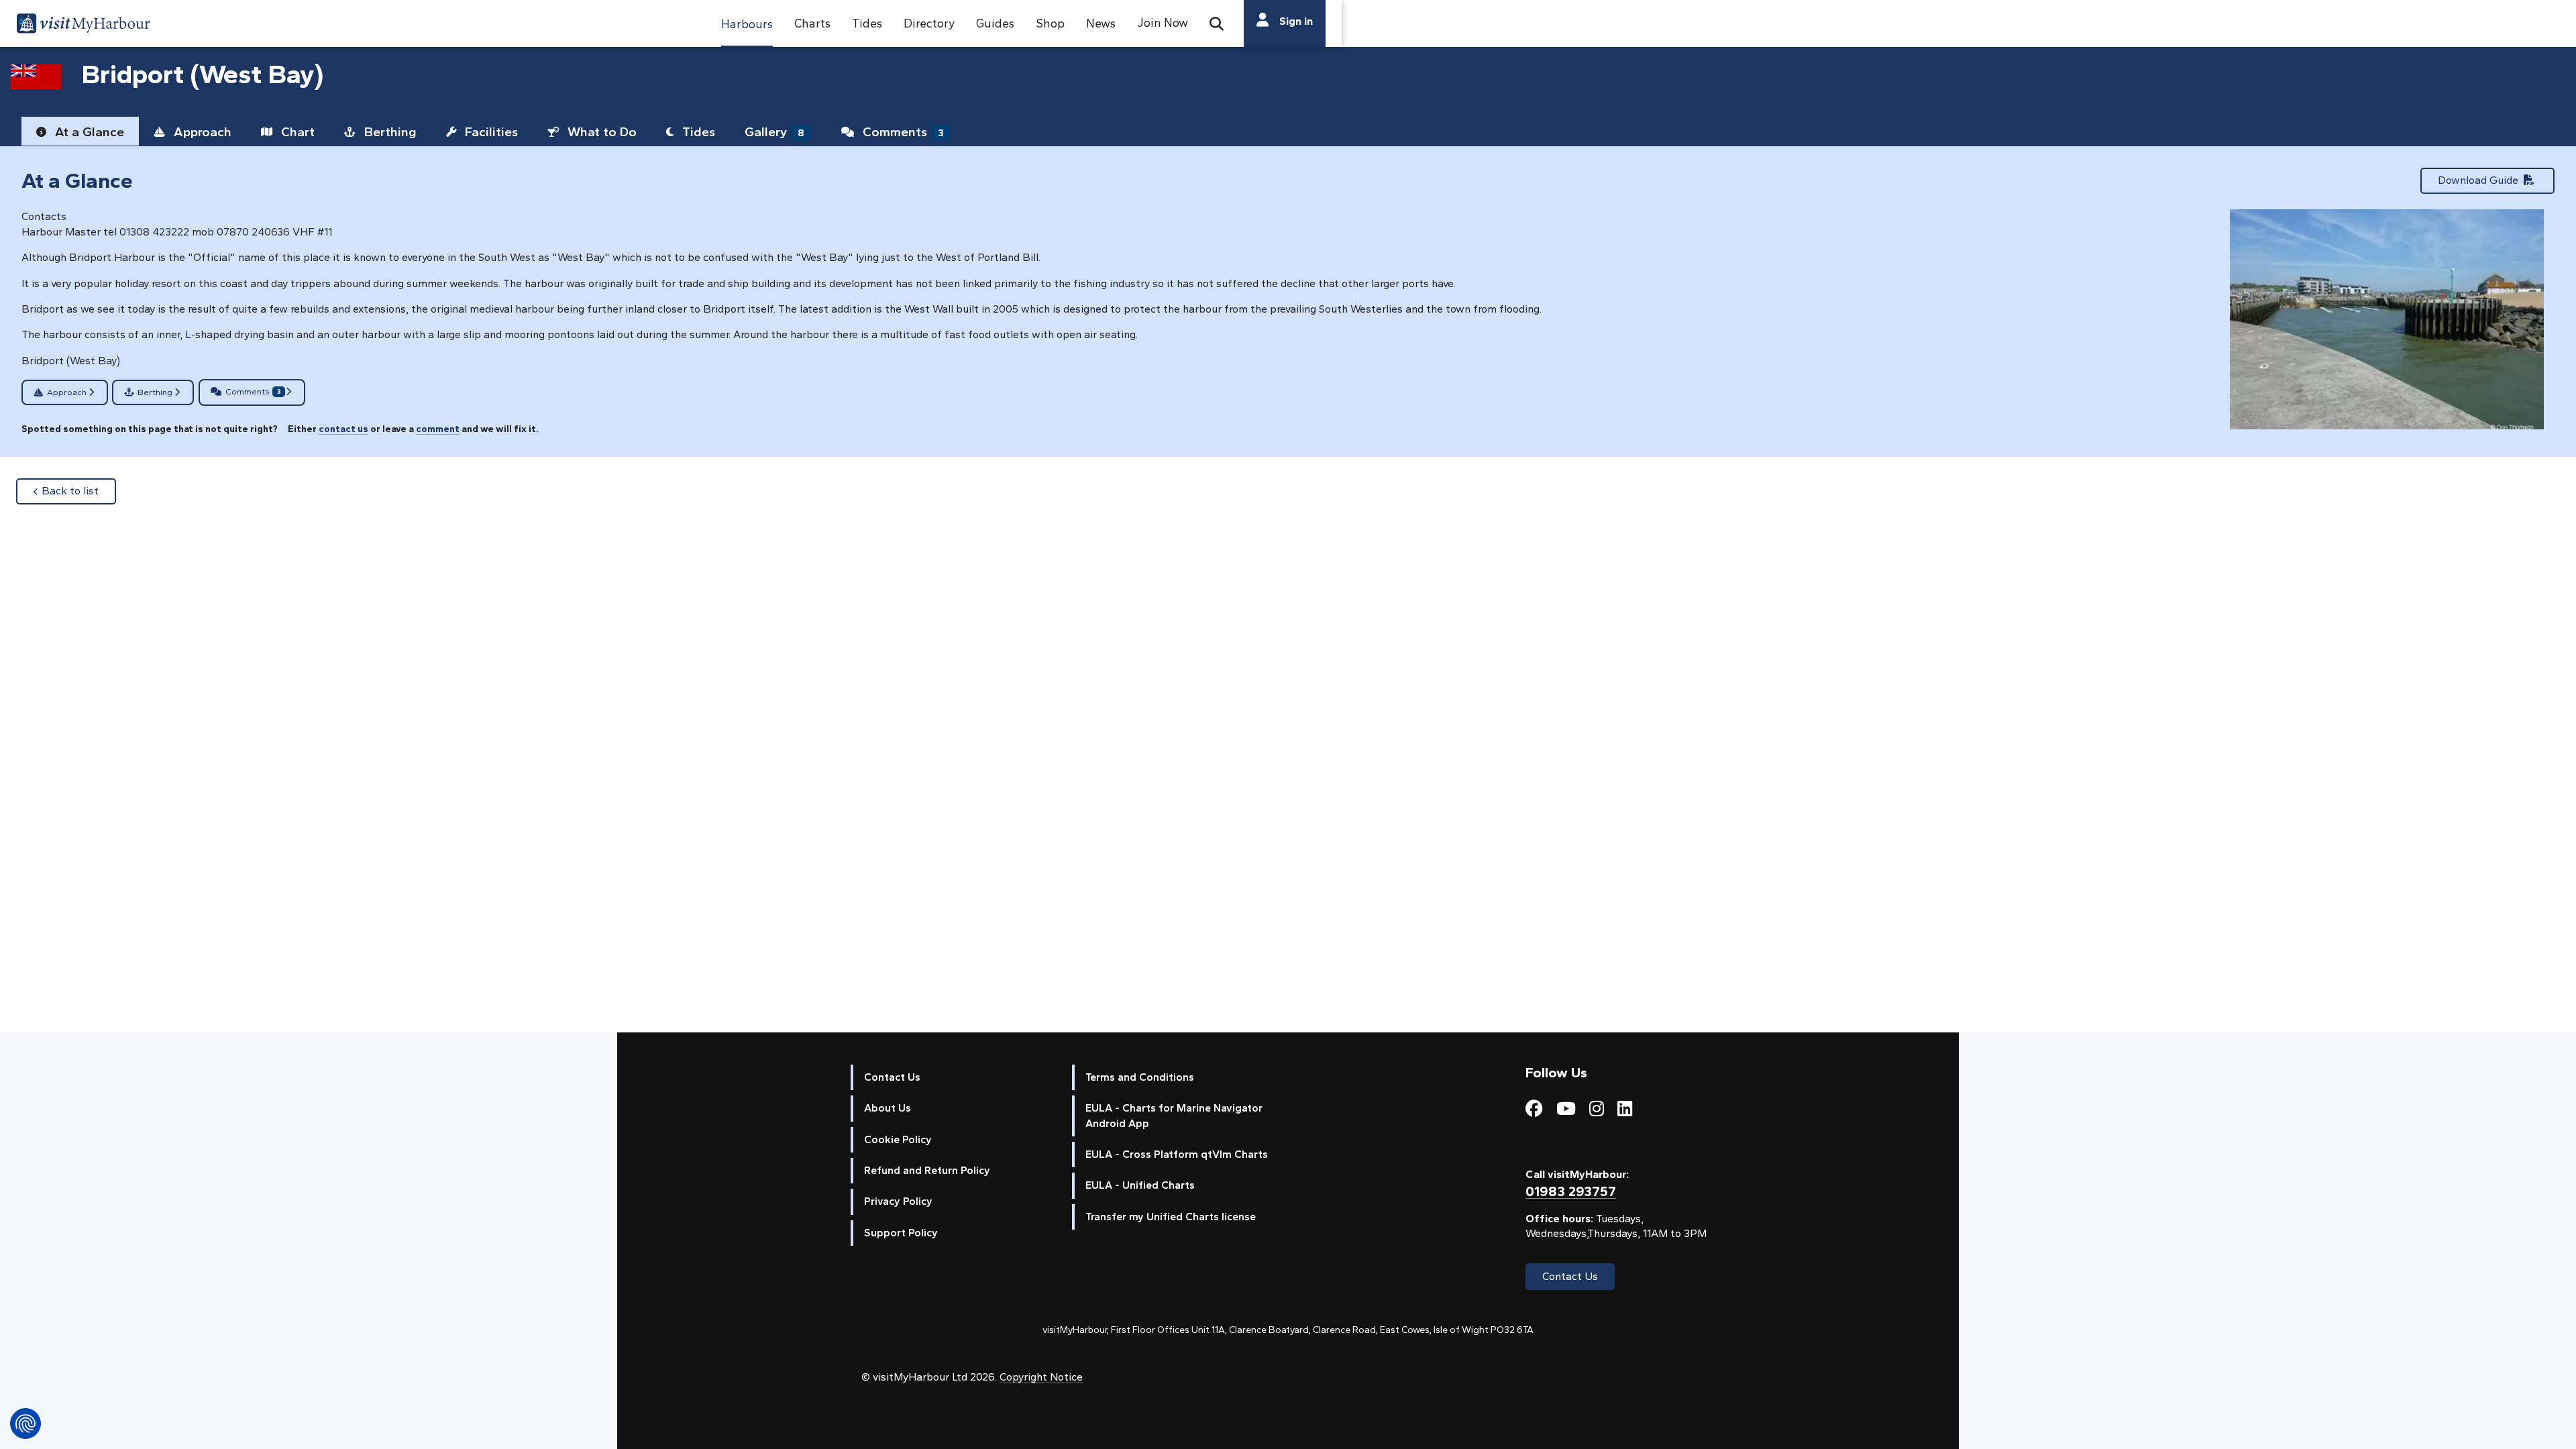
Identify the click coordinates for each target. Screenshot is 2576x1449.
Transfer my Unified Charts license (1171, 1217)
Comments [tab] (902, 132)
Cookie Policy (898, 1139)
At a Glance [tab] (88, 132)
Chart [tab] (296, 132)
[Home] (83, 25)
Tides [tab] (697, 132)
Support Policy (901, 1233)
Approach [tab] (201, 132)
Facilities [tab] (490, 132)
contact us (343, 429)
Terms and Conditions (1140, 1077)
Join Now (1163, 22)
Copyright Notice (1041, 1377)
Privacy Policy (898, 1201)
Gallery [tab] (774, 132)
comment (438, 429)
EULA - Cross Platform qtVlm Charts (1177, 1154)
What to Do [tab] (600, 132)
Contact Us (892, 1077)
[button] (747, 23)
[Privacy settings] (25, 1424)
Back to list (79, 490)
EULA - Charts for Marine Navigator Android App (1174, 1115)
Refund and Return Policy (927, 1170)
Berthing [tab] (389, 132)
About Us (888, 1108)
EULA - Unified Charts (1140, 1185)
